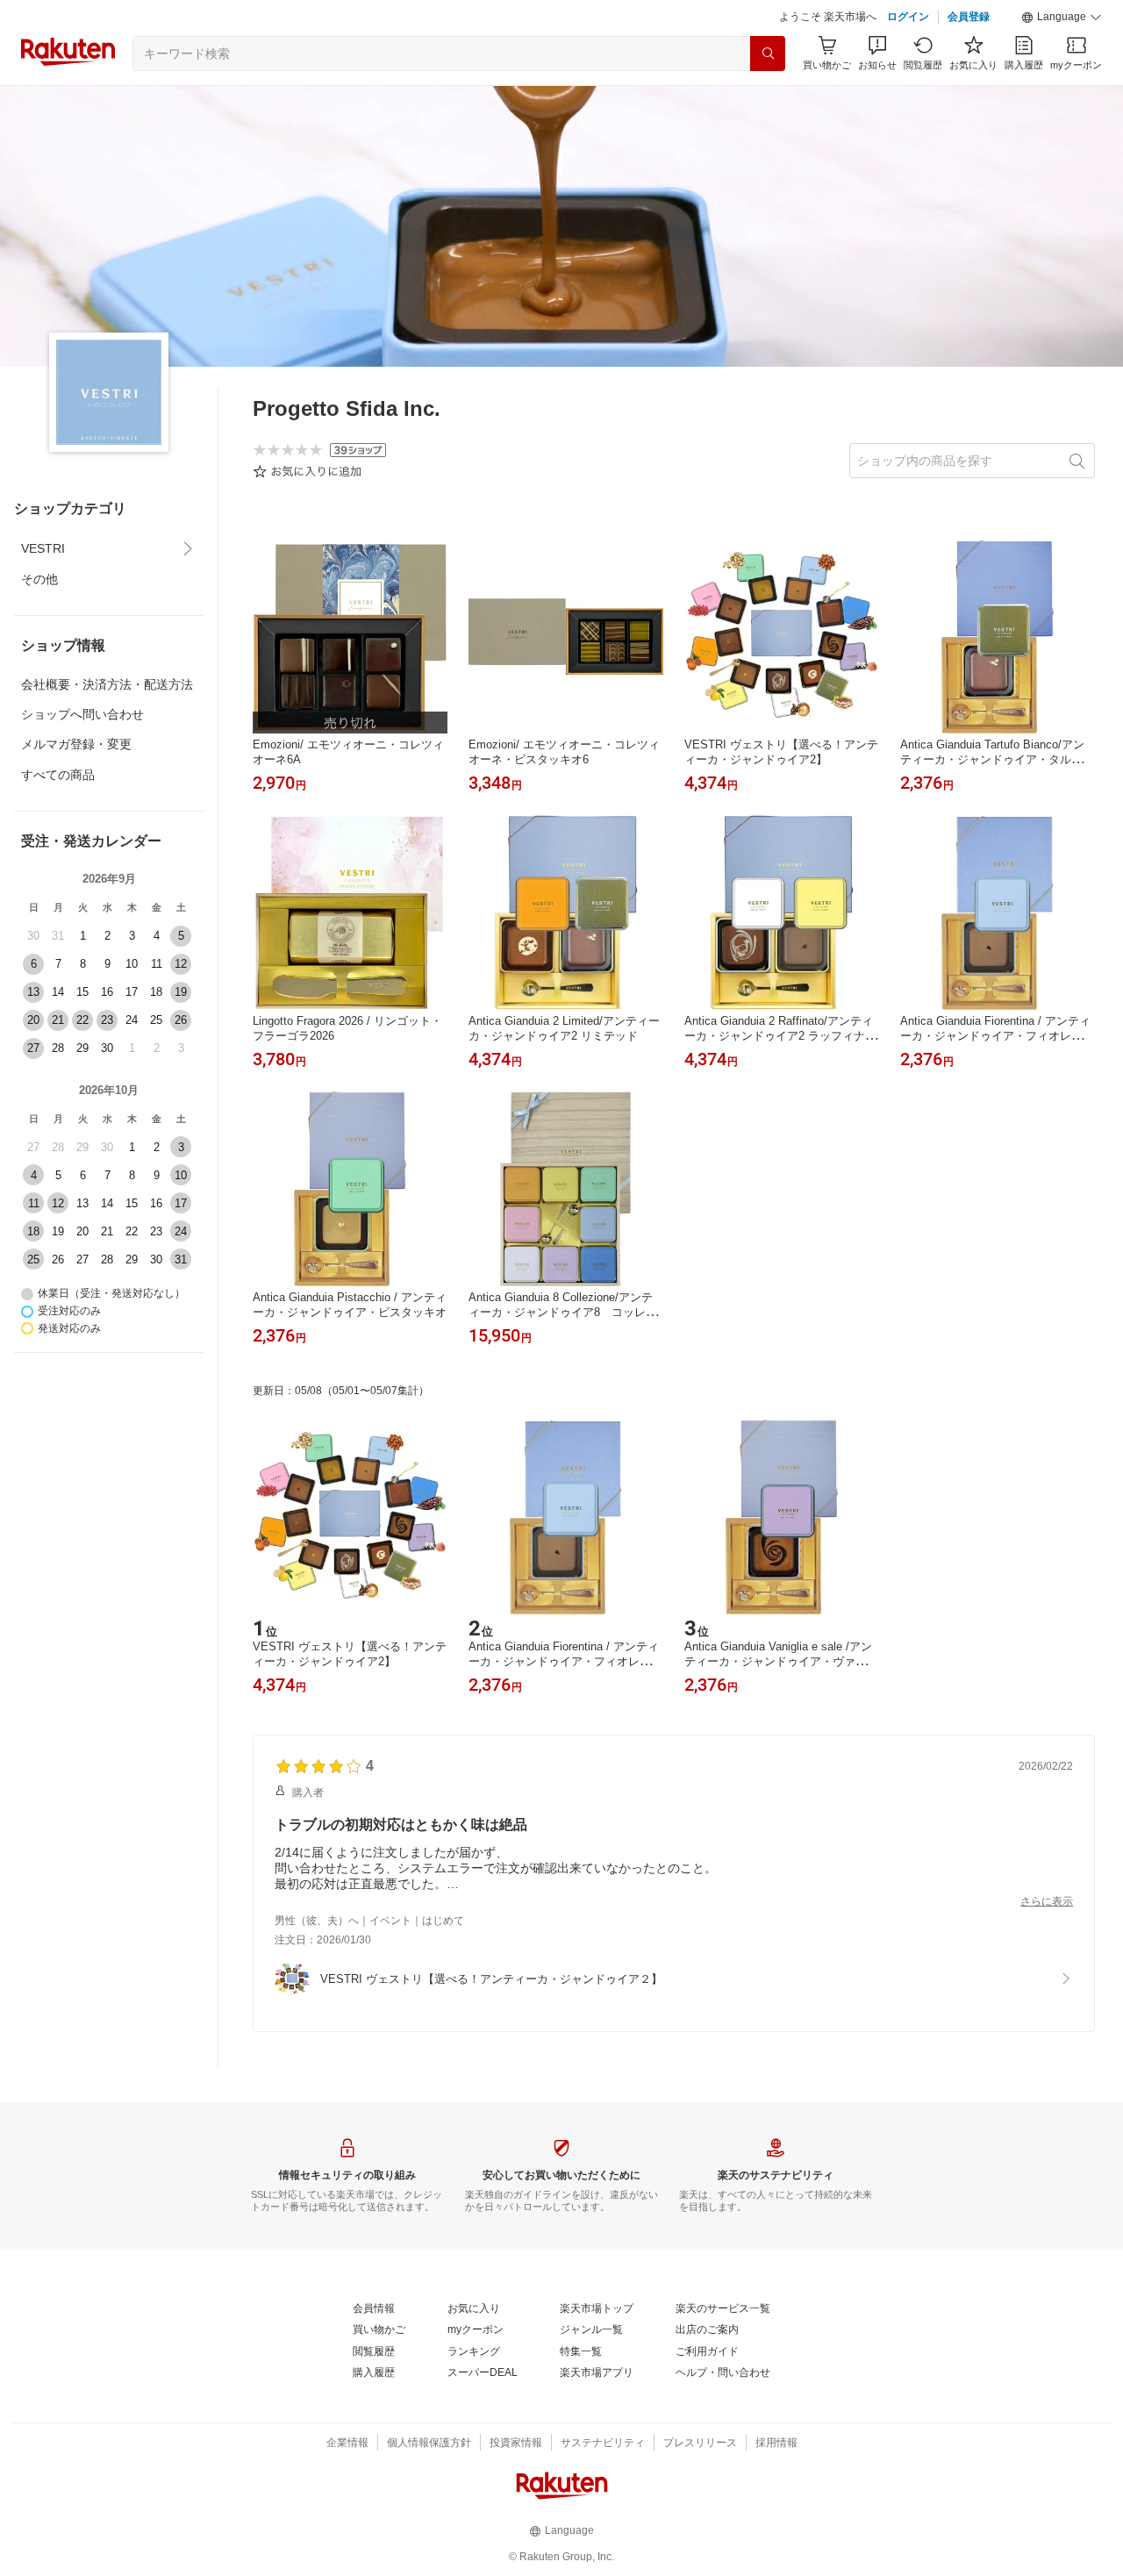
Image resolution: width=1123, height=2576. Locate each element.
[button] (1062, 18)
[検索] (768, 54)
